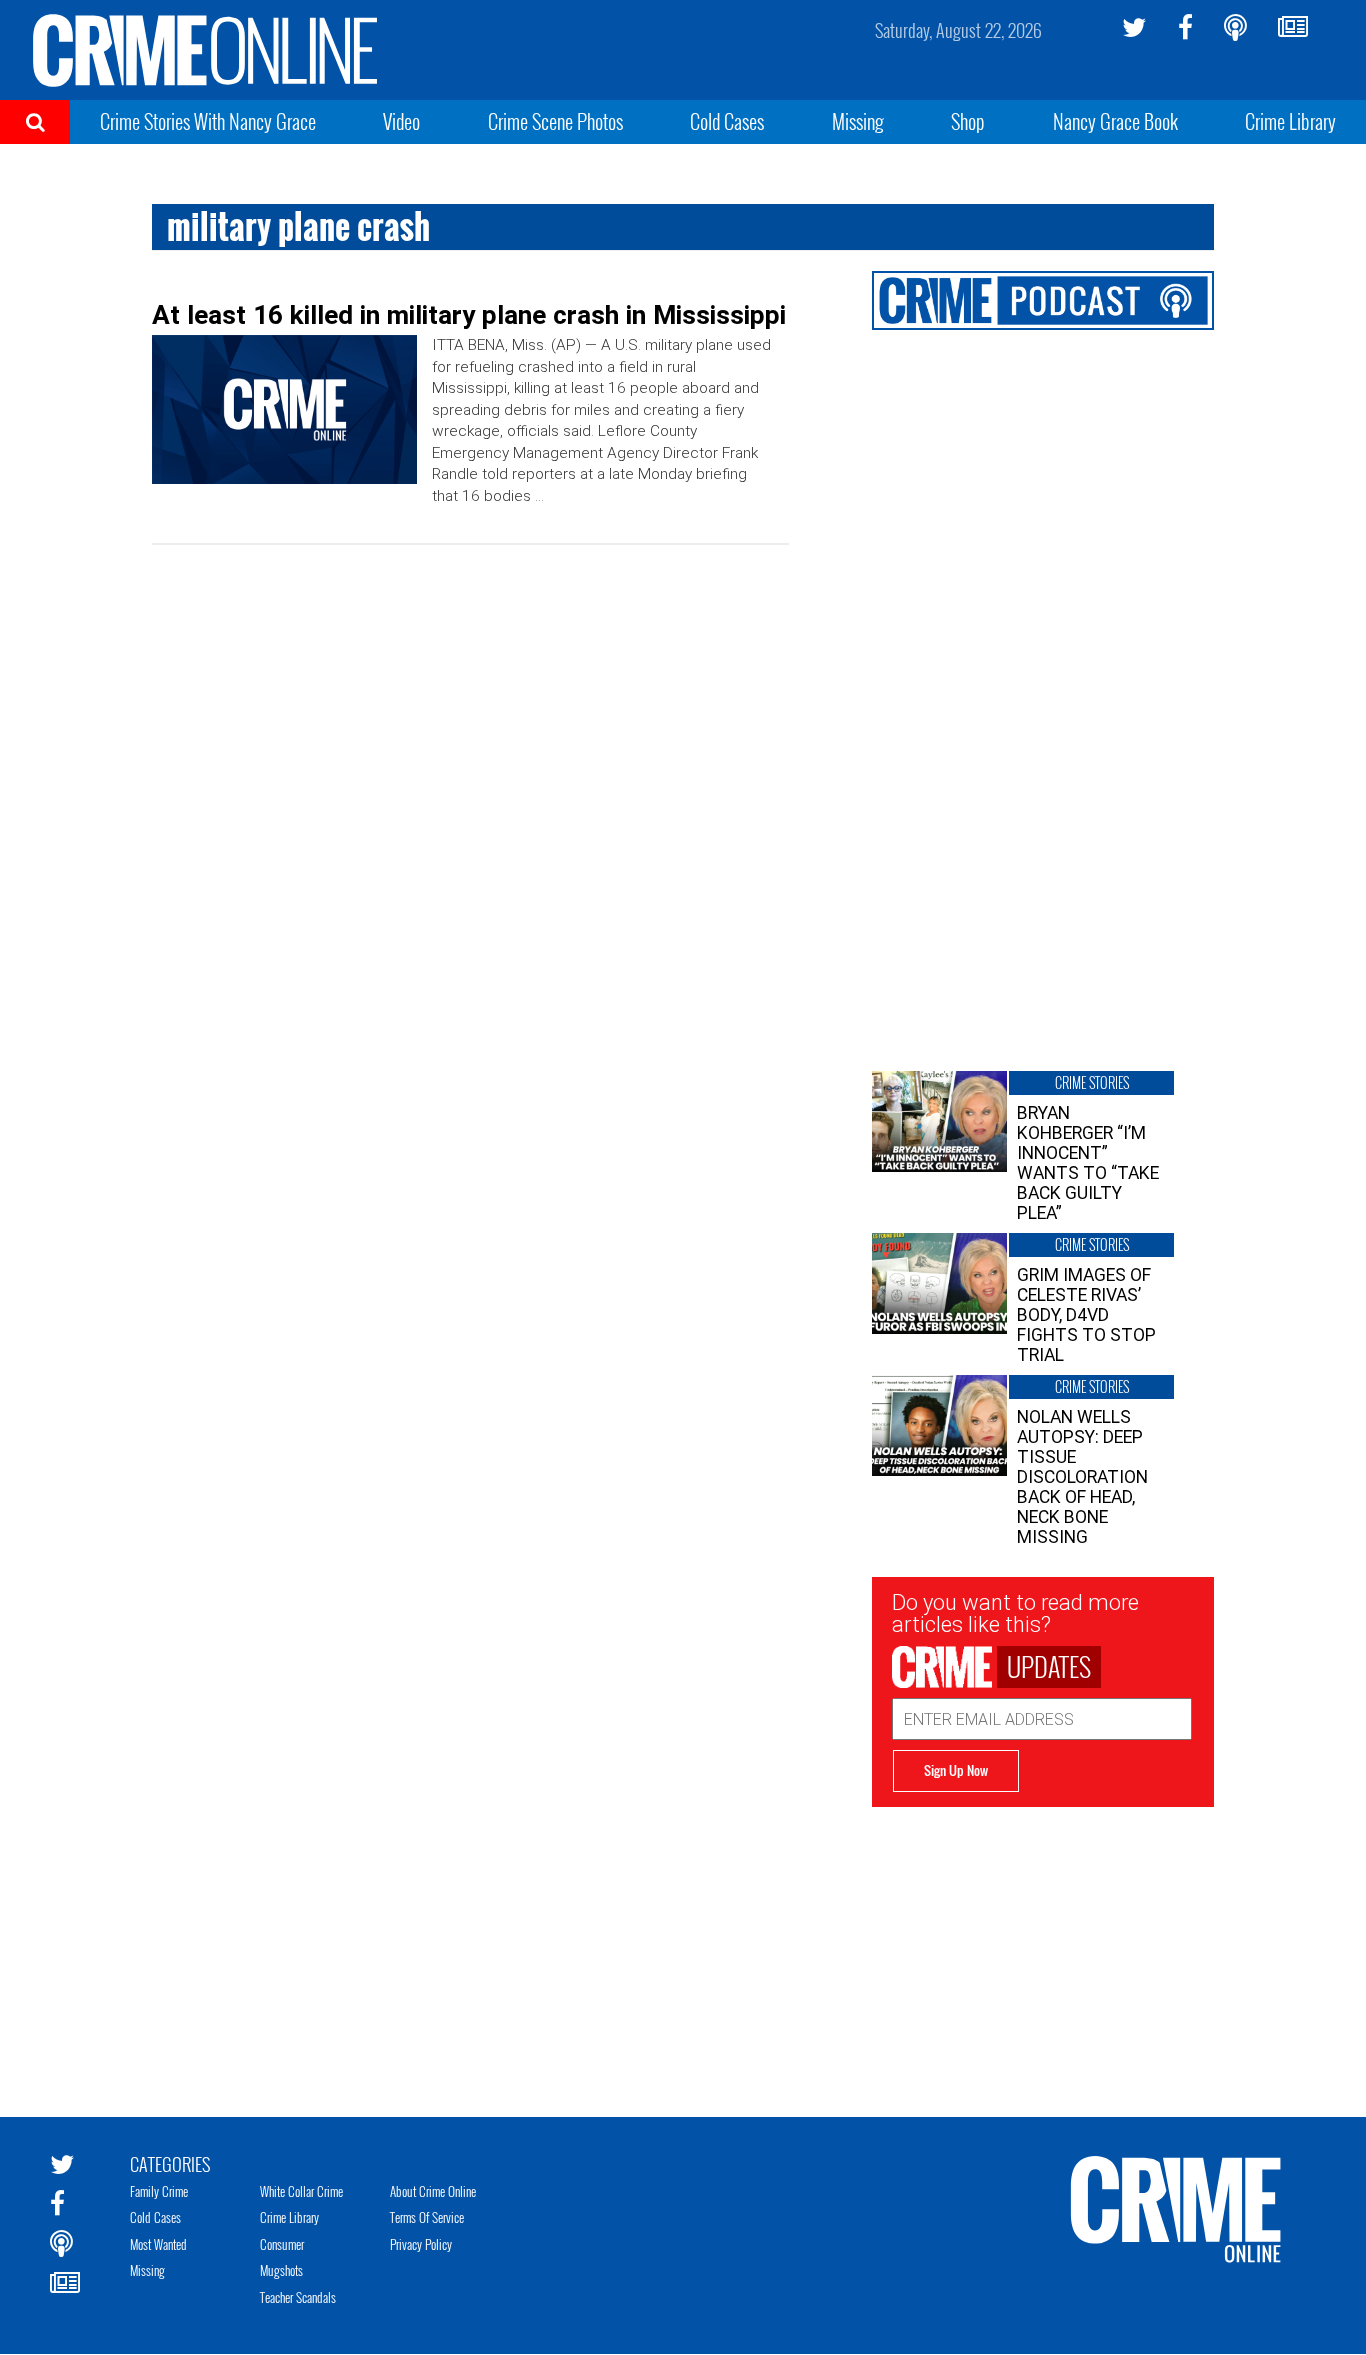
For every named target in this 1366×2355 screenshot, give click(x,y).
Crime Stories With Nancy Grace (208, 121)
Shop (968, 121)
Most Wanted (158, 2244)
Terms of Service (427, 2217)
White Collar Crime (301, 2191)
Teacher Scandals (298, 2297)
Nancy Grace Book (1115, 121)
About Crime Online (433, 2191)
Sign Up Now (956, 1770)
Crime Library (1290, 121)
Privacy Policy (421, 2244)
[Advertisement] (1043, 1947)
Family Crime (159, 2191)
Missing (858, 121)
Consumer (282, 2244)
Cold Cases (727, 121)
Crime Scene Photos (555, 121)
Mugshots (281, 2270)
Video (401, 121)
